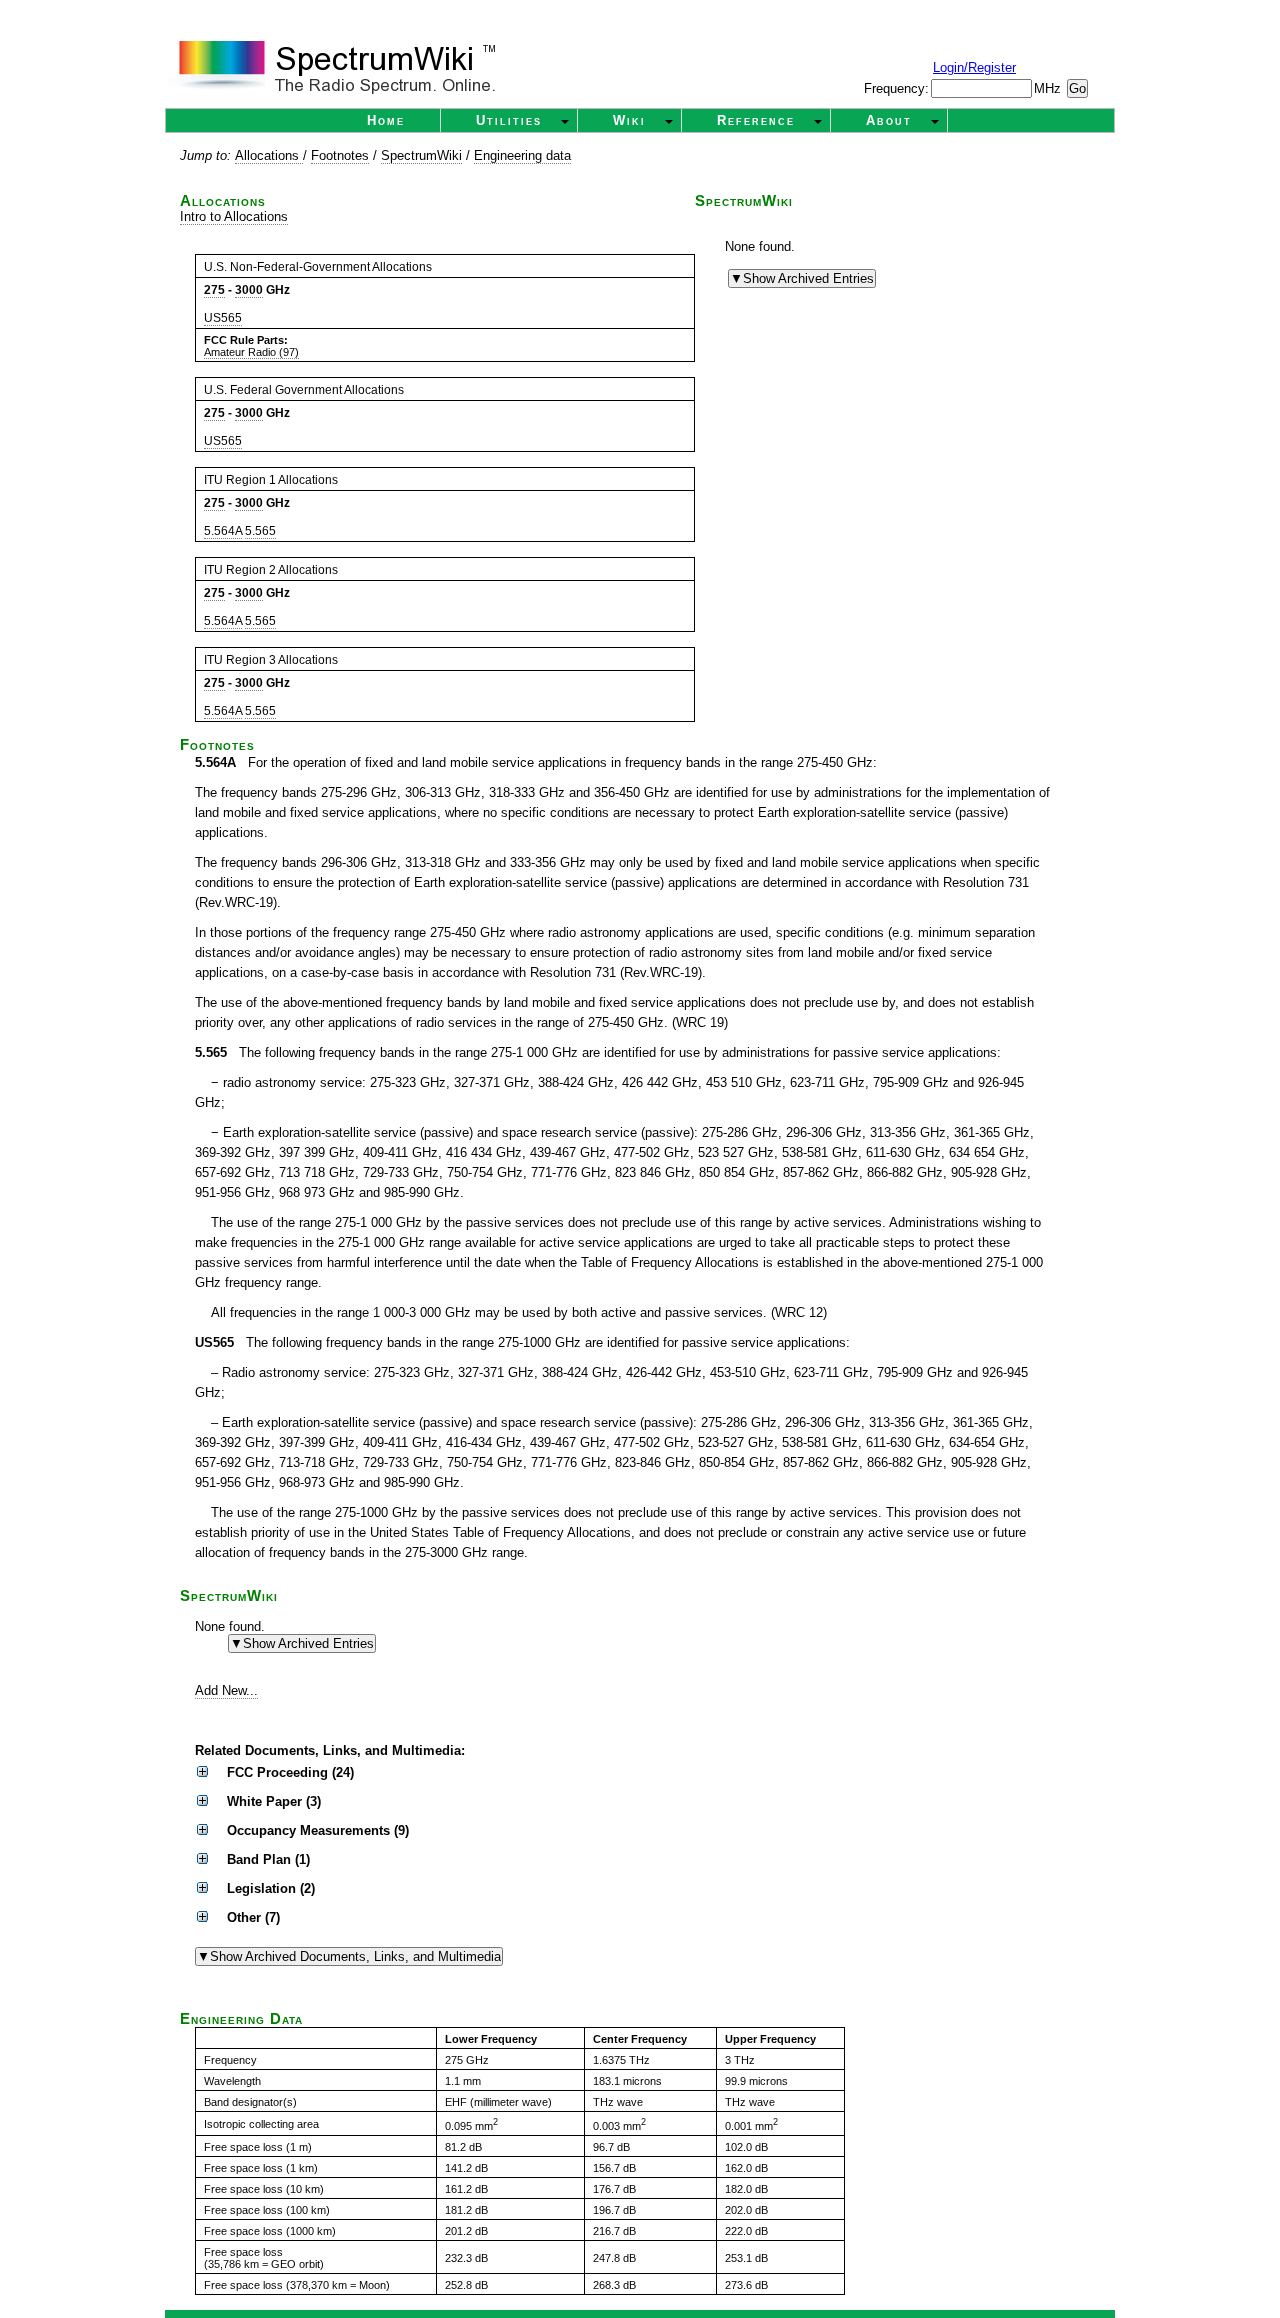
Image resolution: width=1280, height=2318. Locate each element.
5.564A (223, 531)
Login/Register (974, 67)
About (889, 120)
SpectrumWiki (421, 155)
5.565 (260, 531)
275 (214, 290)
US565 (223, 318)
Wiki (629, 120)
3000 (249, 290)
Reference (756, 120)
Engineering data (522, 155)
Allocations (269, 155)
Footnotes (340, 155)
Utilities (509, 120)
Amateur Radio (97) (251, 352)
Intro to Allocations (234, 216)
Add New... (226, 1690)
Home (386, 120)
